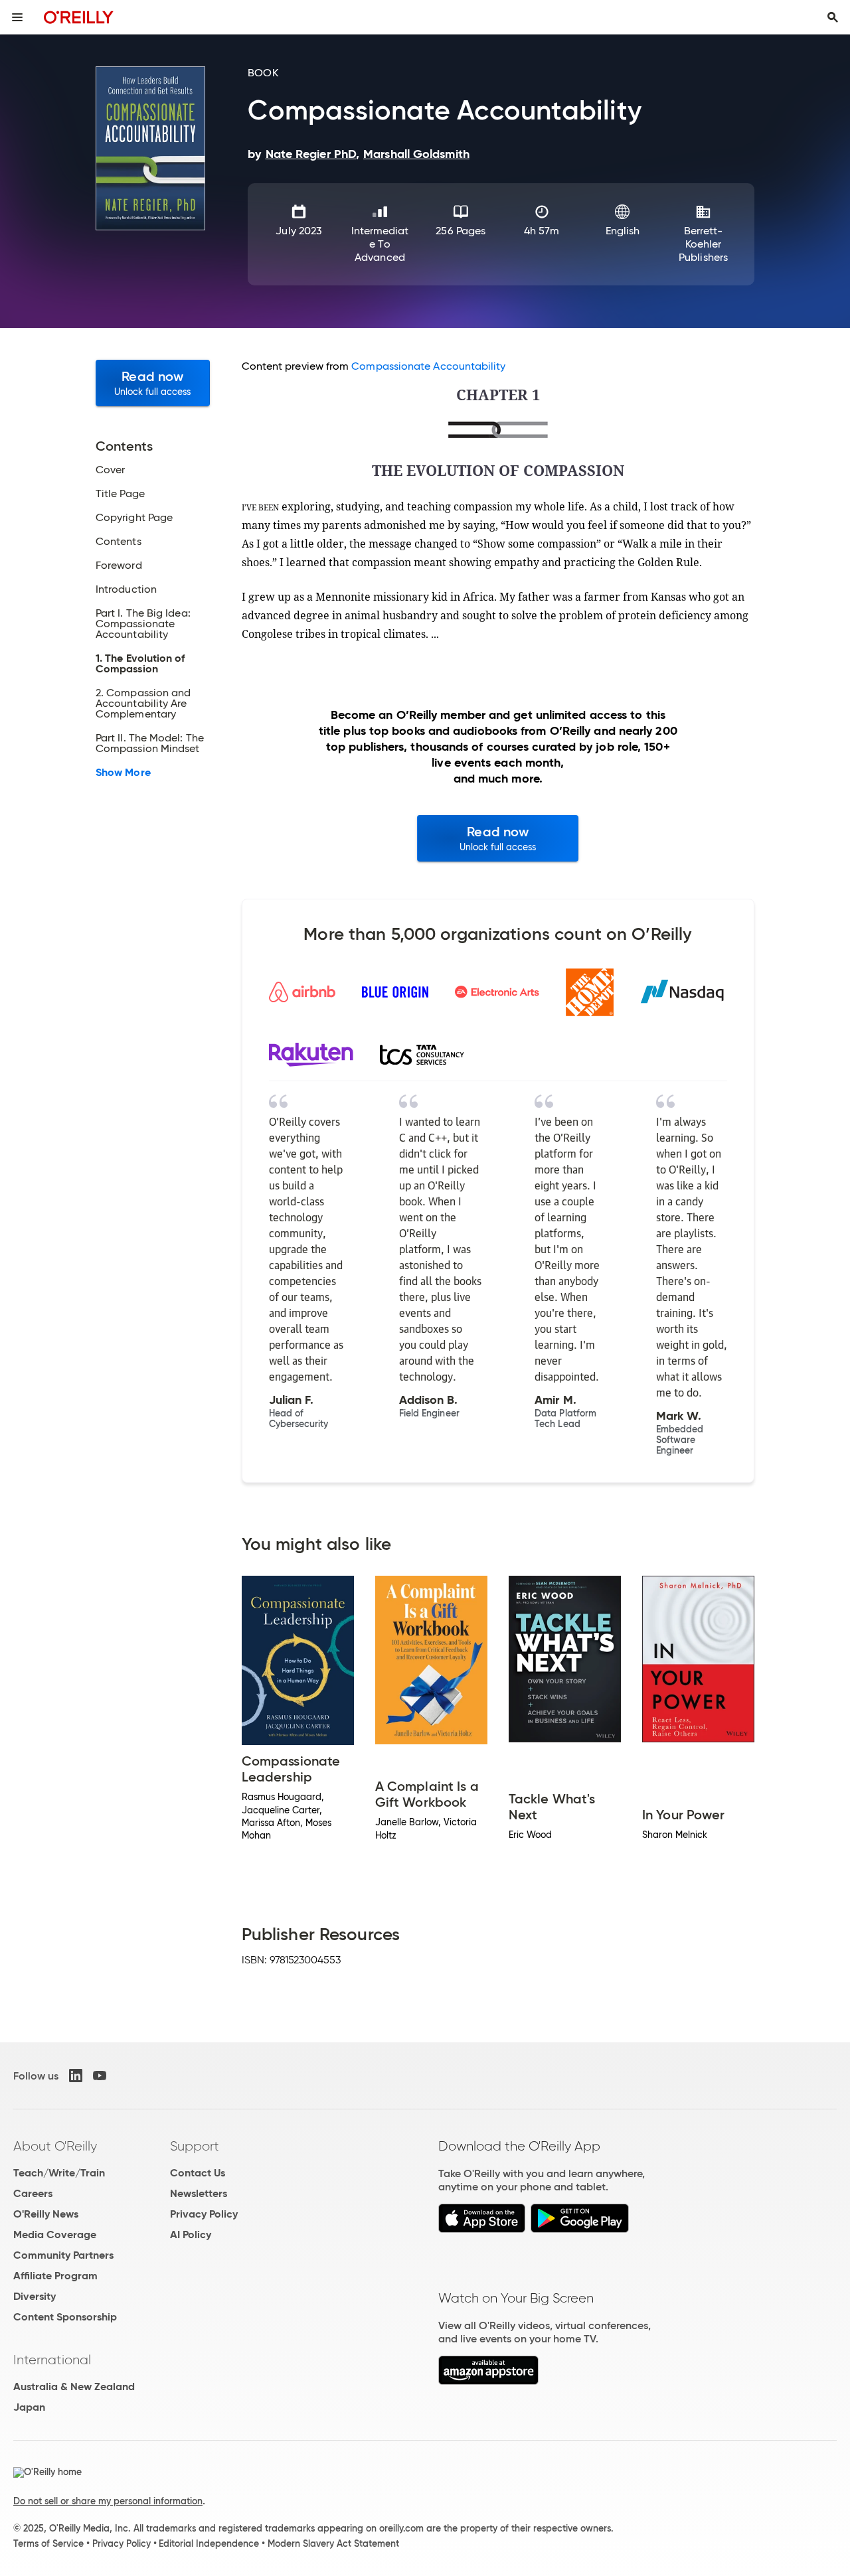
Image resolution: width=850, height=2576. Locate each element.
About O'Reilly (55, 2146)
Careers (33, 2193)
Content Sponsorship (65, 2317)
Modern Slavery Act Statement (333, 2543)
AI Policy (191, 2235)
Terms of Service (48, 2543)
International (52, 2360)
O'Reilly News (46, 2214)
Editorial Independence (209, 2543)
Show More (123, 773)
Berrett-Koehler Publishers (703, 244)
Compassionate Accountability (428, 366)
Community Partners (63, 2255)
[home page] (79, 17)
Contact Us (198, 2173)
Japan (29, 2407)
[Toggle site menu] (17, 17)
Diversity (35, 2296)
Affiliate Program (55, 2276)
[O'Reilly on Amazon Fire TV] (488, 2381)
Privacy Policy (204, 2214)
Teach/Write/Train (59, 2173)
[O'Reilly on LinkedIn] (76, 2076)
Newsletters (199, 2193)
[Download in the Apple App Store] (482, 2229)
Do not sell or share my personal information (108, 2501)
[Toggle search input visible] (833, 17)
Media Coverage (55, 2235)
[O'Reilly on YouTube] (100, 2076)
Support (195, 2146)
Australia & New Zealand (74, 2387)
